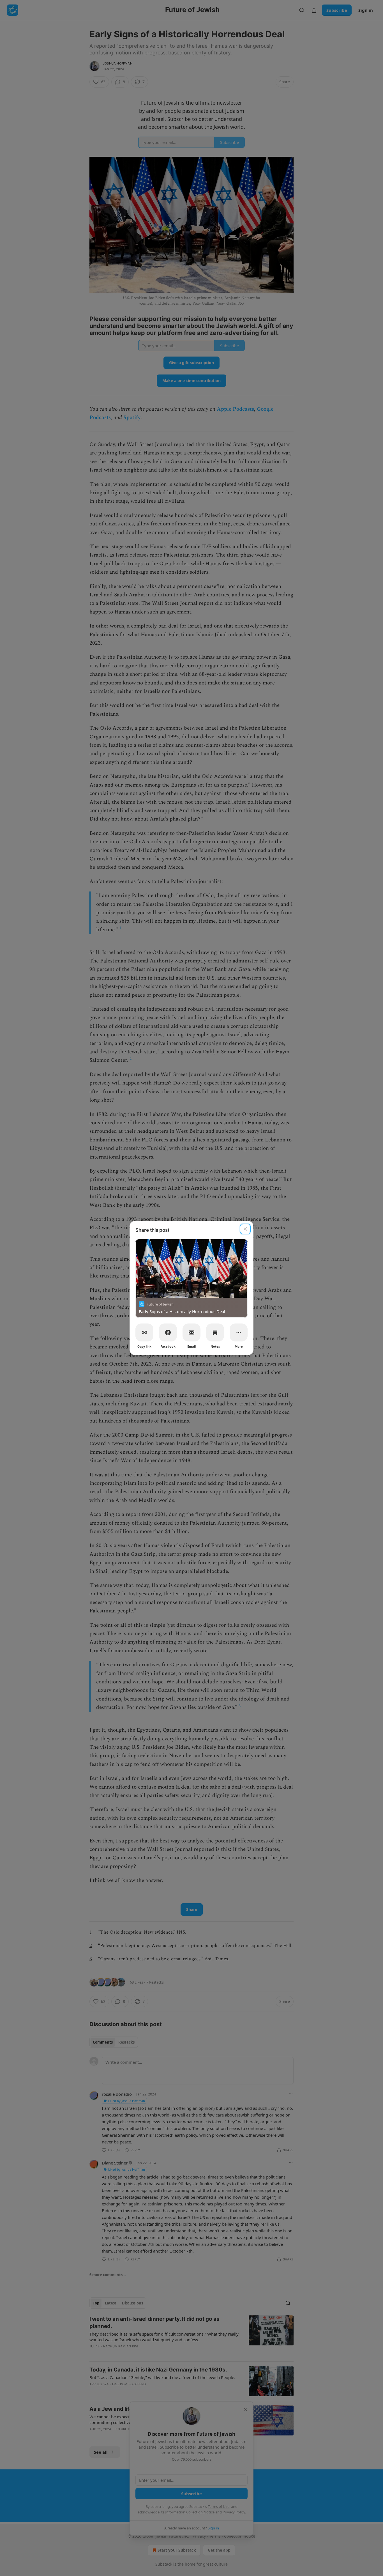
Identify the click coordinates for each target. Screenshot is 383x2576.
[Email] (191, 1332)
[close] (245, 1229)
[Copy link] (144, 1332)
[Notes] (215, 1332)
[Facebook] (168, 1332)
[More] (239, 1332)
